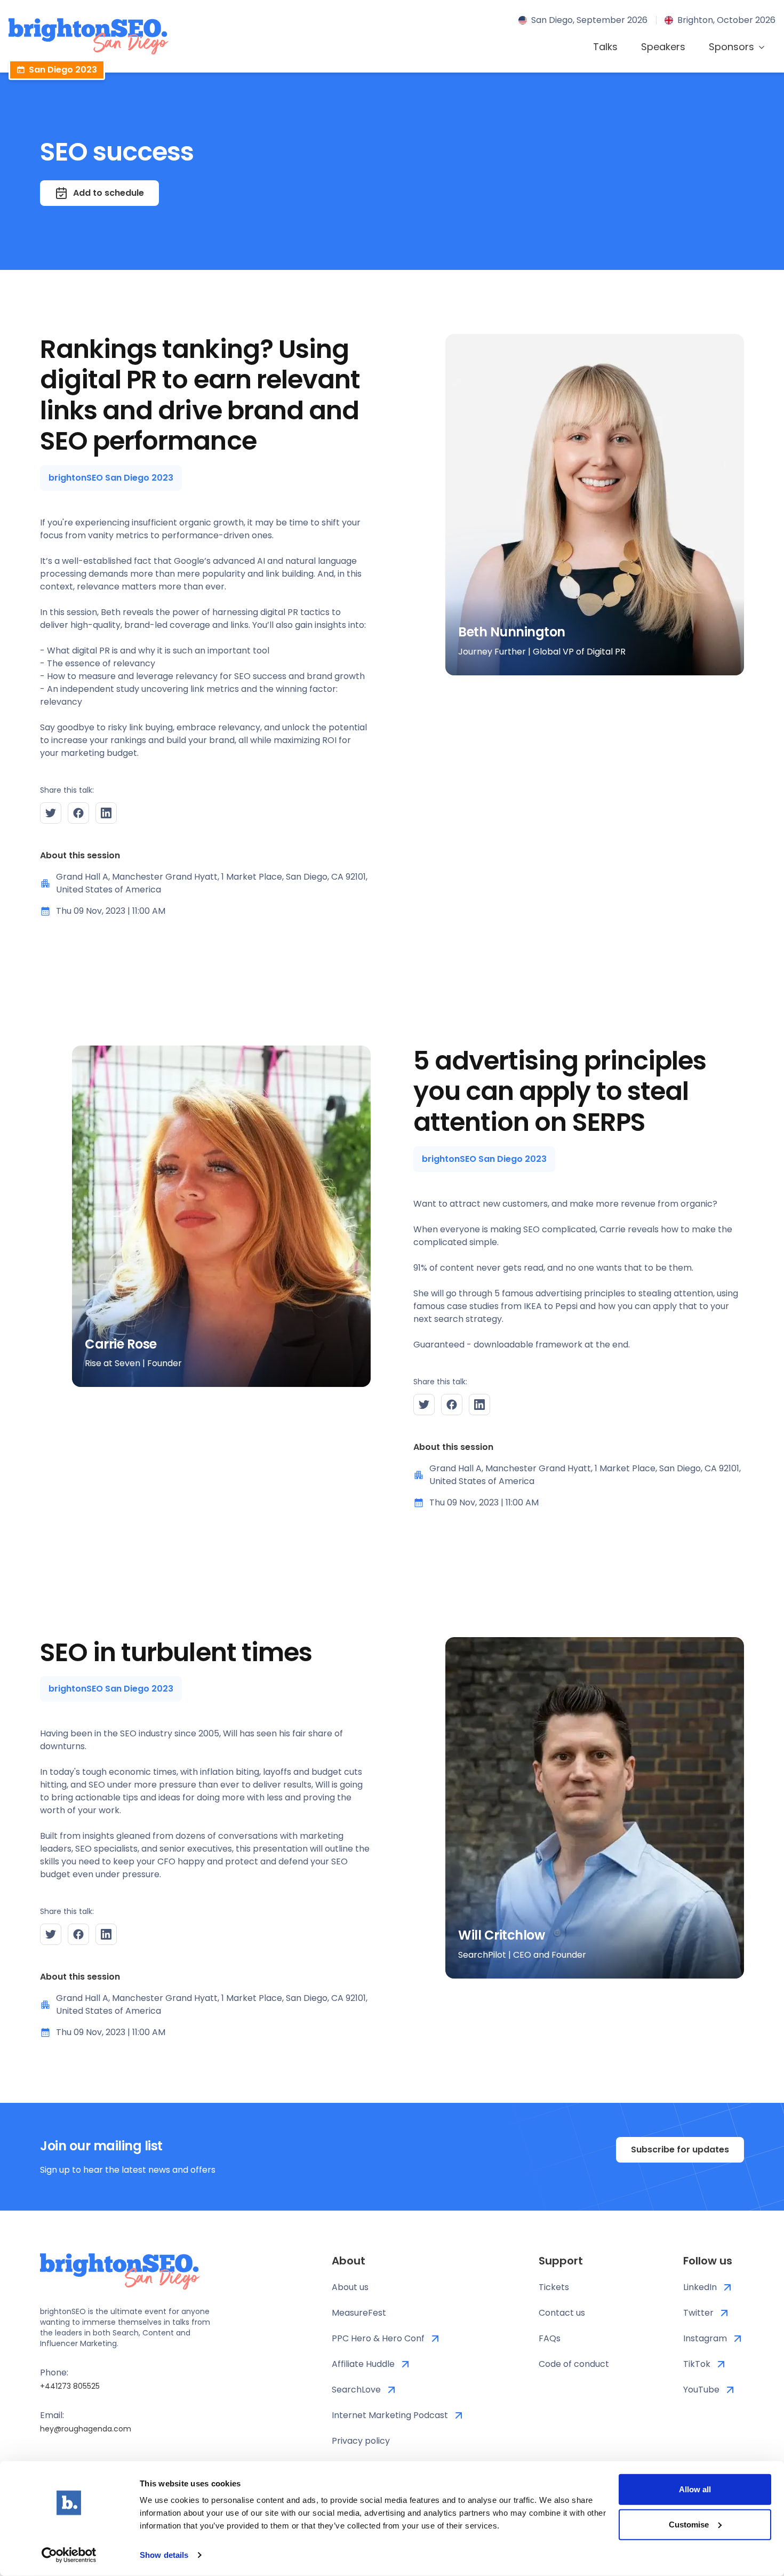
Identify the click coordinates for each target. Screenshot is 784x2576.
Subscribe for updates (680, 2150)
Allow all (695, 2489)
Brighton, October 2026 (726, 20)
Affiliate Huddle (363, 2364)
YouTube (701, 2390)
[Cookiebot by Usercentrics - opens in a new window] (69, 2555)
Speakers (663, 47)
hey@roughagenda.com (86, 2429)
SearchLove (356, 2390)
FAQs (550, 2338)
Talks (605, 47)
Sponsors (731, 47)
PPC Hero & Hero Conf (378, 2338)
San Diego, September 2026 (589, 20)
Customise (689, 2524)
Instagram (705, 2338)
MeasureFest (359, 2313)
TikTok (697, 2364)
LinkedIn (700, 2287)
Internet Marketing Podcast (390, 2415)
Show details (164, 2555)
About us (350, 2287)
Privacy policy (361, 2441)
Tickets (554, 2287)
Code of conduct (574, 2364)
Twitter (698, 2313)
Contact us (562, 2313)
